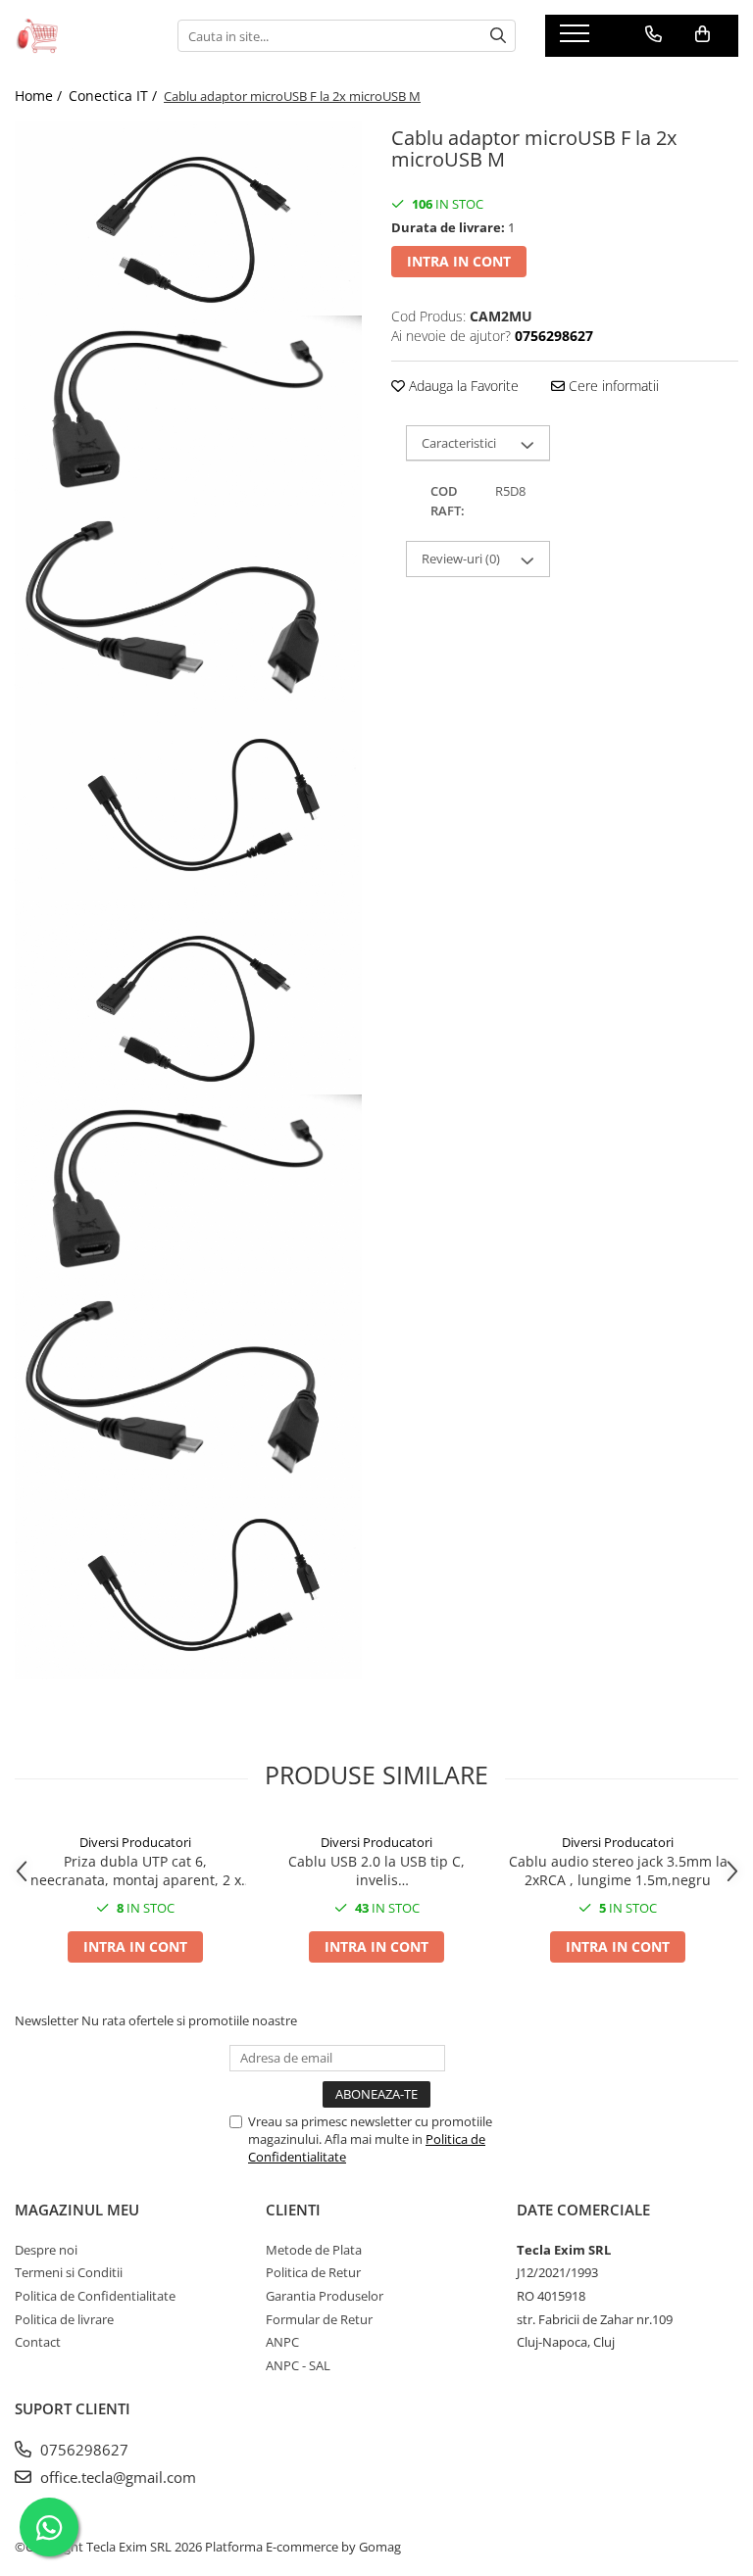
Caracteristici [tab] (459, 443)
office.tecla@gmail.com (116, 2477)
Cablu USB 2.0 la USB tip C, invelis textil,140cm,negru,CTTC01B (376, 1871)
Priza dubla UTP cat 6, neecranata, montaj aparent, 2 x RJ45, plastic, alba (136, 1871)
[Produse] (577, 39)
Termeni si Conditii (69, 2272)
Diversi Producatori (135, 1842)
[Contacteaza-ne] (653, 34)
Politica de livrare (64, 2319)
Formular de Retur (319, 2319)
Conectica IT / (115, 96)
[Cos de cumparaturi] (703, 34)
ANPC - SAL (298, 2365)
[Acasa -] (81, 35)
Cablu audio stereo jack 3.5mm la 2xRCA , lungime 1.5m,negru (618, 1871)
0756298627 (82, 2450)
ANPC (282, 2342)
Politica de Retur (313, 2272)
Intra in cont (459, 261)
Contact (38, 2342)
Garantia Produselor (325, 2296)
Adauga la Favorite (462, 386)
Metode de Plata (314, 2250)
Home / (40, 96)
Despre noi (46, 2250)
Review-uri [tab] (461, 559)
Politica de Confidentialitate (95, 2296)
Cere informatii (612, 386)
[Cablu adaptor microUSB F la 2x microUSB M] (188, 218)
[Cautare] (498, 36)
